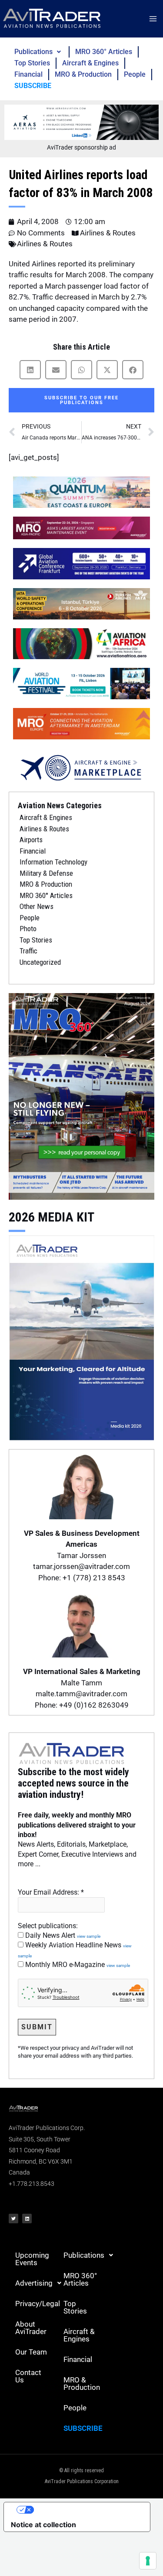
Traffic (28, 951)
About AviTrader (31, 2328)
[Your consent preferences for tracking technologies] (148, 2561)
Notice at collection (43, 2525)
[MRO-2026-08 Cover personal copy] (81, 1096)
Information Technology (53, 862)
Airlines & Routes (108, 233)
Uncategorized (40, 962)
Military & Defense (46, 873)
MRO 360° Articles (104, 52)
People (135, 74)
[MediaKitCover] (81, 1337)
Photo (28, 929)
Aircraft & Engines (90, 63)
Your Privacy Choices (86, 2510)
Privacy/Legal (36, 2304)
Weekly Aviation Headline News (75, 1950)
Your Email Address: (51, 1892)
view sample (89, 1936)
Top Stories (32, 63)
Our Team (31, 2352)
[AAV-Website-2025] (81, 122)
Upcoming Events (32, 2259)
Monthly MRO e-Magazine (77, 1965)
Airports (31, 840)
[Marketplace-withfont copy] (81, 767)
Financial (28, 74)
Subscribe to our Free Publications (81, 400)
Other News (37, 906)
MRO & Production (83, 74)
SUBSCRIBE (33, 86)
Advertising (34, 2283)
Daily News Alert (62, 1935)
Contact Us (28, 2376)
